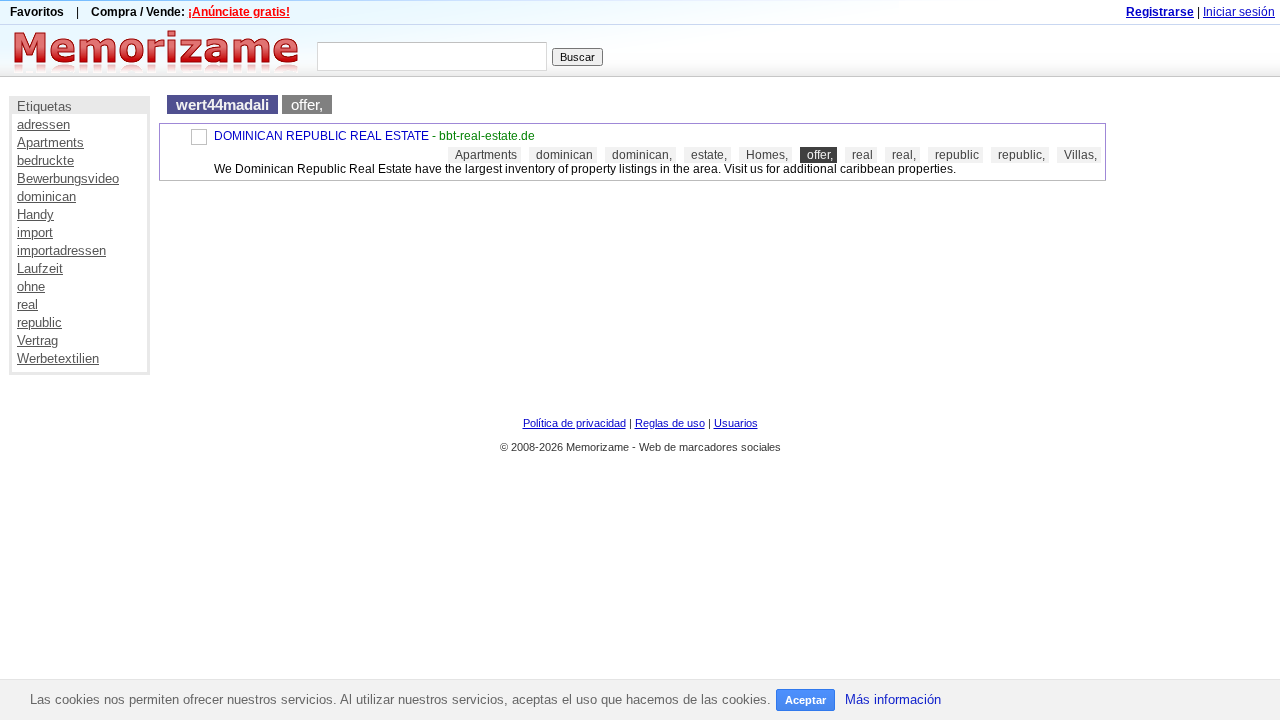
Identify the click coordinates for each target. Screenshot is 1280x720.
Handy (35, 214)
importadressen (61, 250)
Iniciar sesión (1239, 12)
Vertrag (37, 340)
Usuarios (736, 423)
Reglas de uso (670, 423)
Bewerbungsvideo (68, 178)
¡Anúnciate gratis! (239, 12)
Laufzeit (40, 268)
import (35, 232)
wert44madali (222, 104)
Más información (893, 699)
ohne (31, 286)
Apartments (50, 142)
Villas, (1080, 155)
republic (39, 322)
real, (904, 155)
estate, (709, 155)
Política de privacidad (574, 423)
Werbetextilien (58, 358)
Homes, (767, 155)
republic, (1021, 155)
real (27, 304)
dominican (46, 196)
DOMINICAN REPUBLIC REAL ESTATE (321, 136)
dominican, (642, 155)
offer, (307, 104)
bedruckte (45, 160)
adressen (43, 124)
